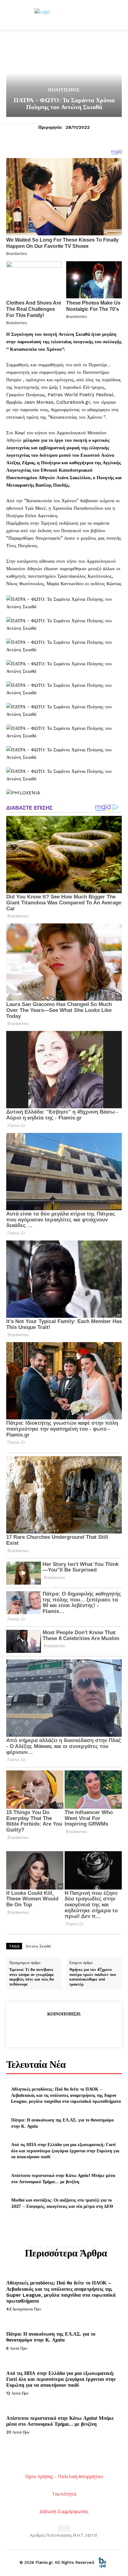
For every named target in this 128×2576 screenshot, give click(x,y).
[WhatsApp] (78, 2029)
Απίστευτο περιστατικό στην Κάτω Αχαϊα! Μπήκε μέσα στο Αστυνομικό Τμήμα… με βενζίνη (63, 2178)
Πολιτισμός (64, 90)
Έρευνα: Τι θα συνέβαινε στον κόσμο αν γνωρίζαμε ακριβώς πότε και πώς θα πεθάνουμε (32, 1977)
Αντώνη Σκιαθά (38, 1946)
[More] (93, 2029)
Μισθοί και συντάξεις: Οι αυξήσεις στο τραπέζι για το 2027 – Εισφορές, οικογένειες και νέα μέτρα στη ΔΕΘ (62, 2203)
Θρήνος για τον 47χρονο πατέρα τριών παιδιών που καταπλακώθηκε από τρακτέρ (93, 1977)
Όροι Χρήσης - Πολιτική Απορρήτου (64, 2476)
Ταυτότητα (64, 2494)
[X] (49, 2029)
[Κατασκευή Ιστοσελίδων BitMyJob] (102, 2562)
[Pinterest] (64, 2029)
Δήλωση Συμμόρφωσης (64, 2511)
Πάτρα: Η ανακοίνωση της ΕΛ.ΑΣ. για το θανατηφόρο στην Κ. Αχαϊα (51, 2337)
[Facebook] (35, 2029)
